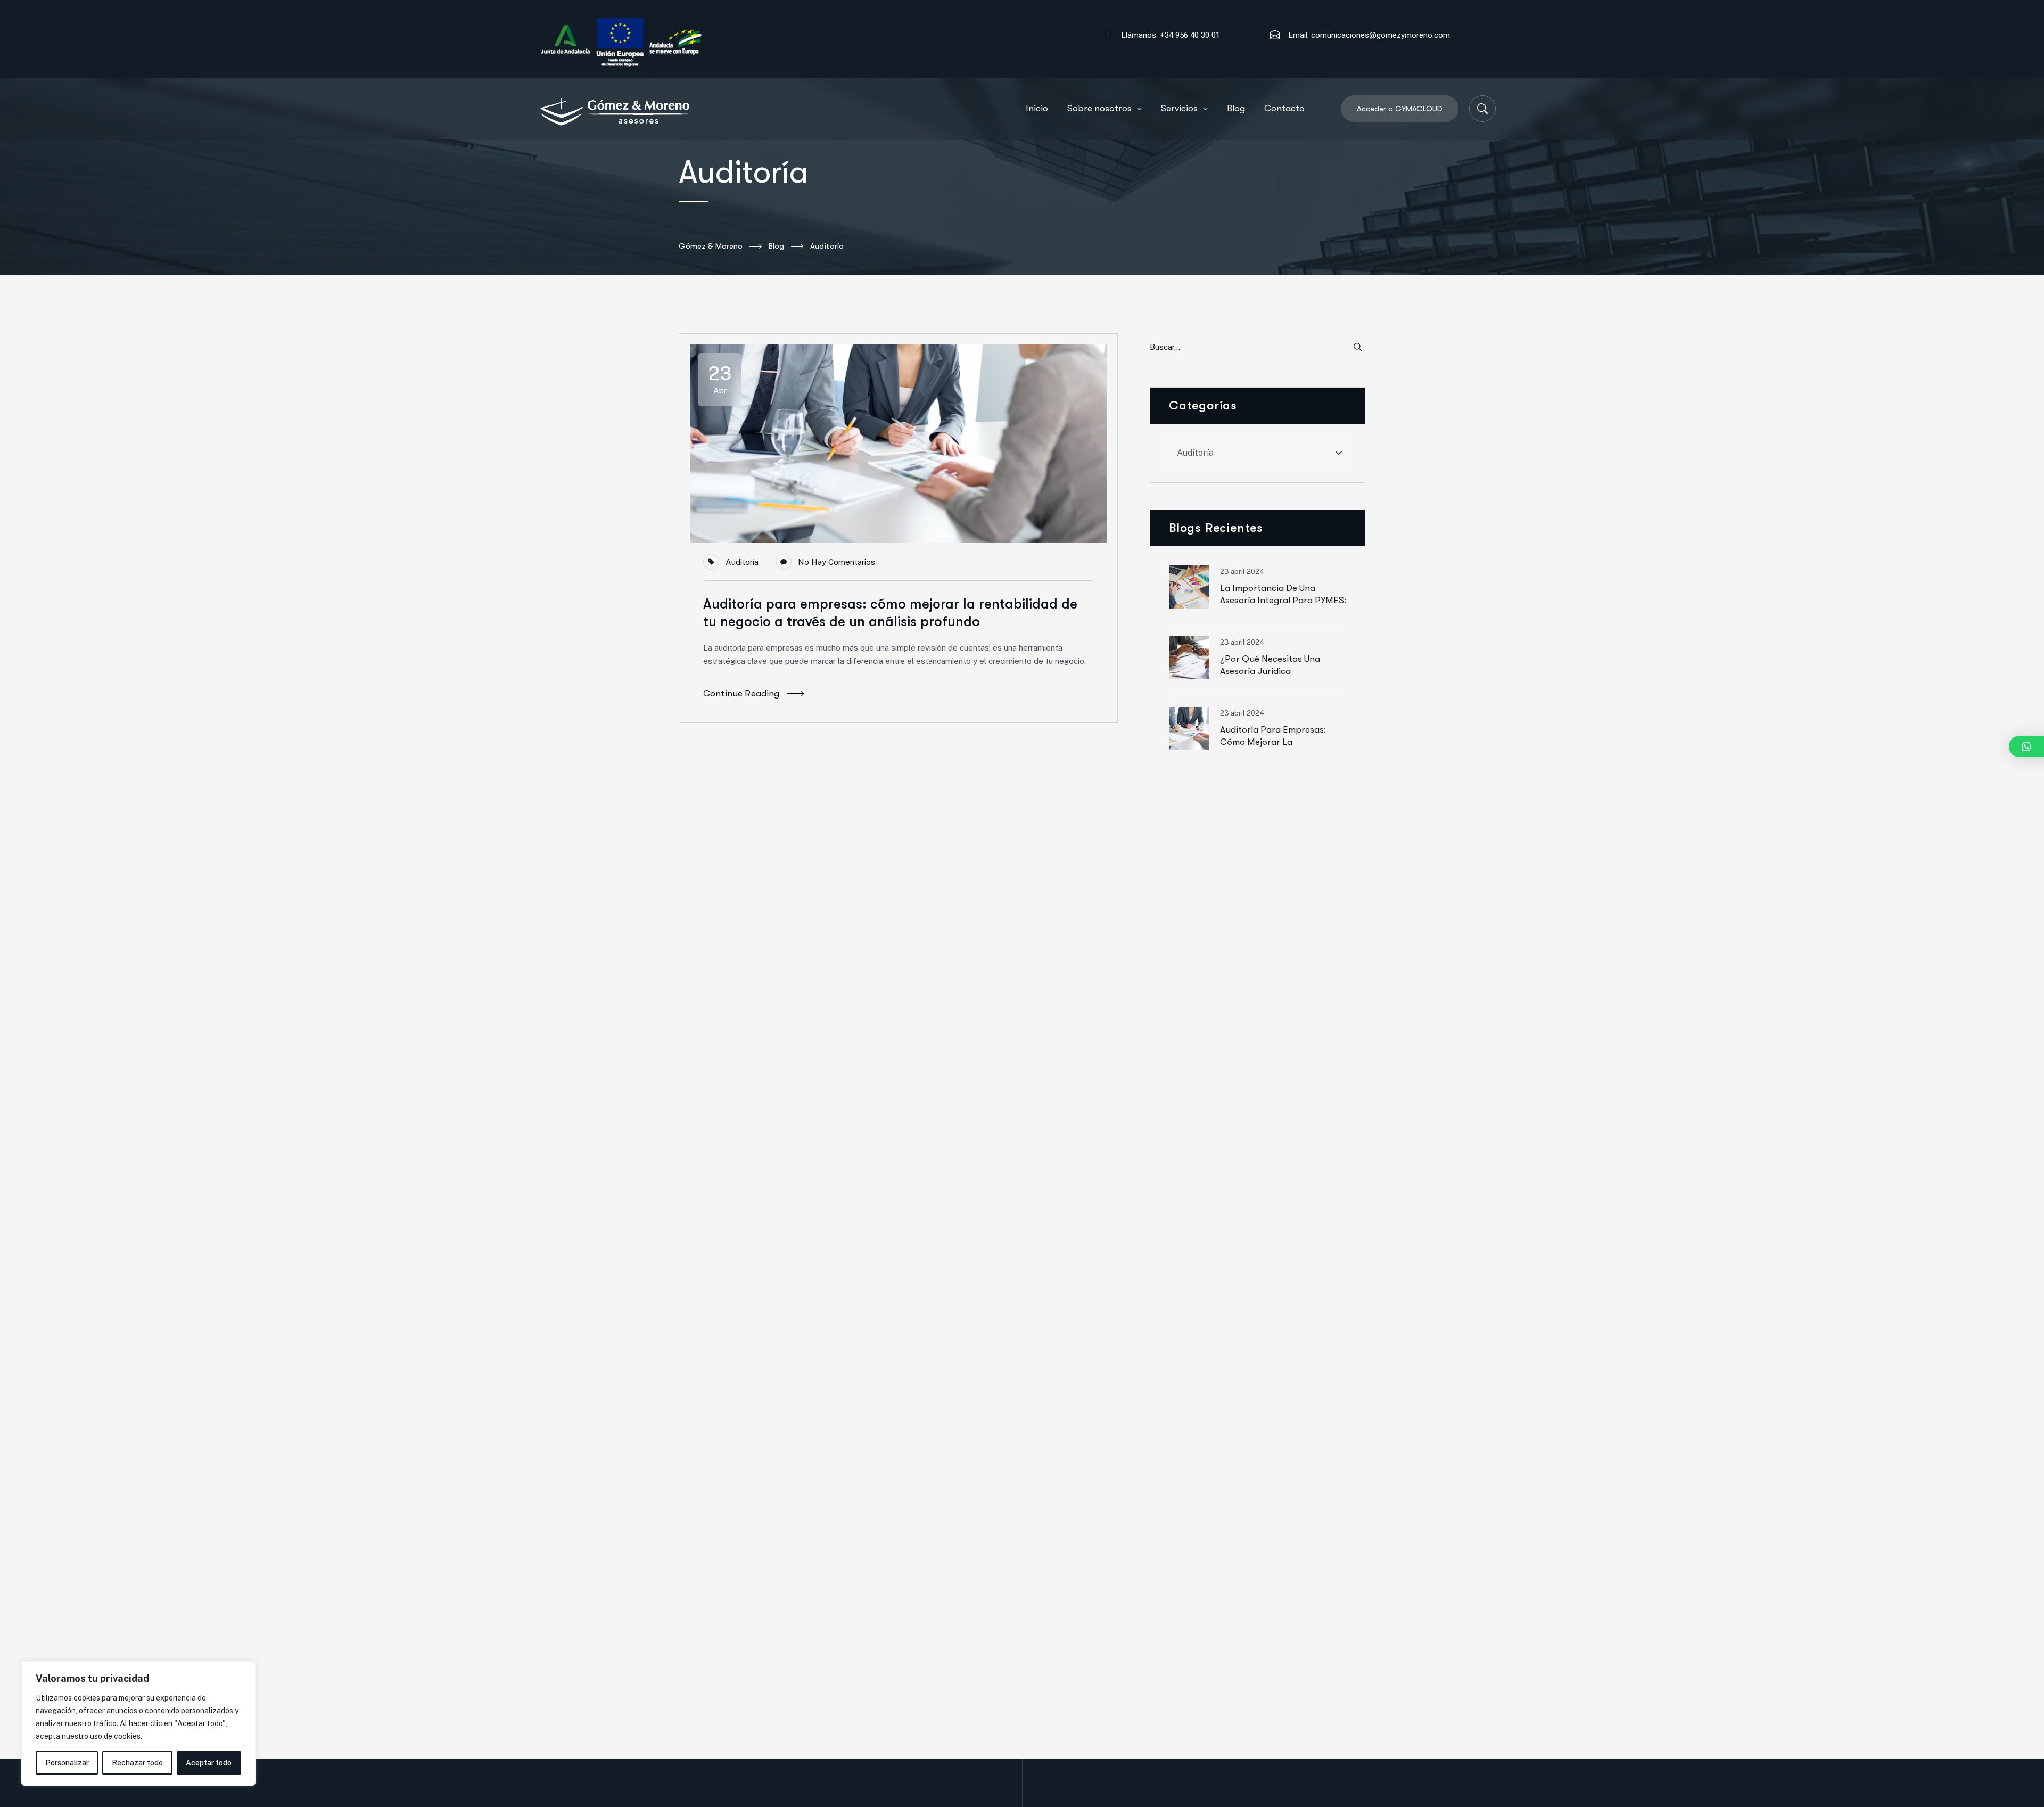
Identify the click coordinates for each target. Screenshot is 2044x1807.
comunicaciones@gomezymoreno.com (1380, 35)
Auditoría (742, 562)
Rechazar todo (137, 1763)
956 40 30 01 (1198, 35)
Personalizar (67, 1763)
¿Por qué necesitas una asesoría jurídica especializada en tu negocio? (1282, 671)
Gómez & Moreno (711, 246)
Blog (776, 246)
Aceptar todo (209, 1763)
